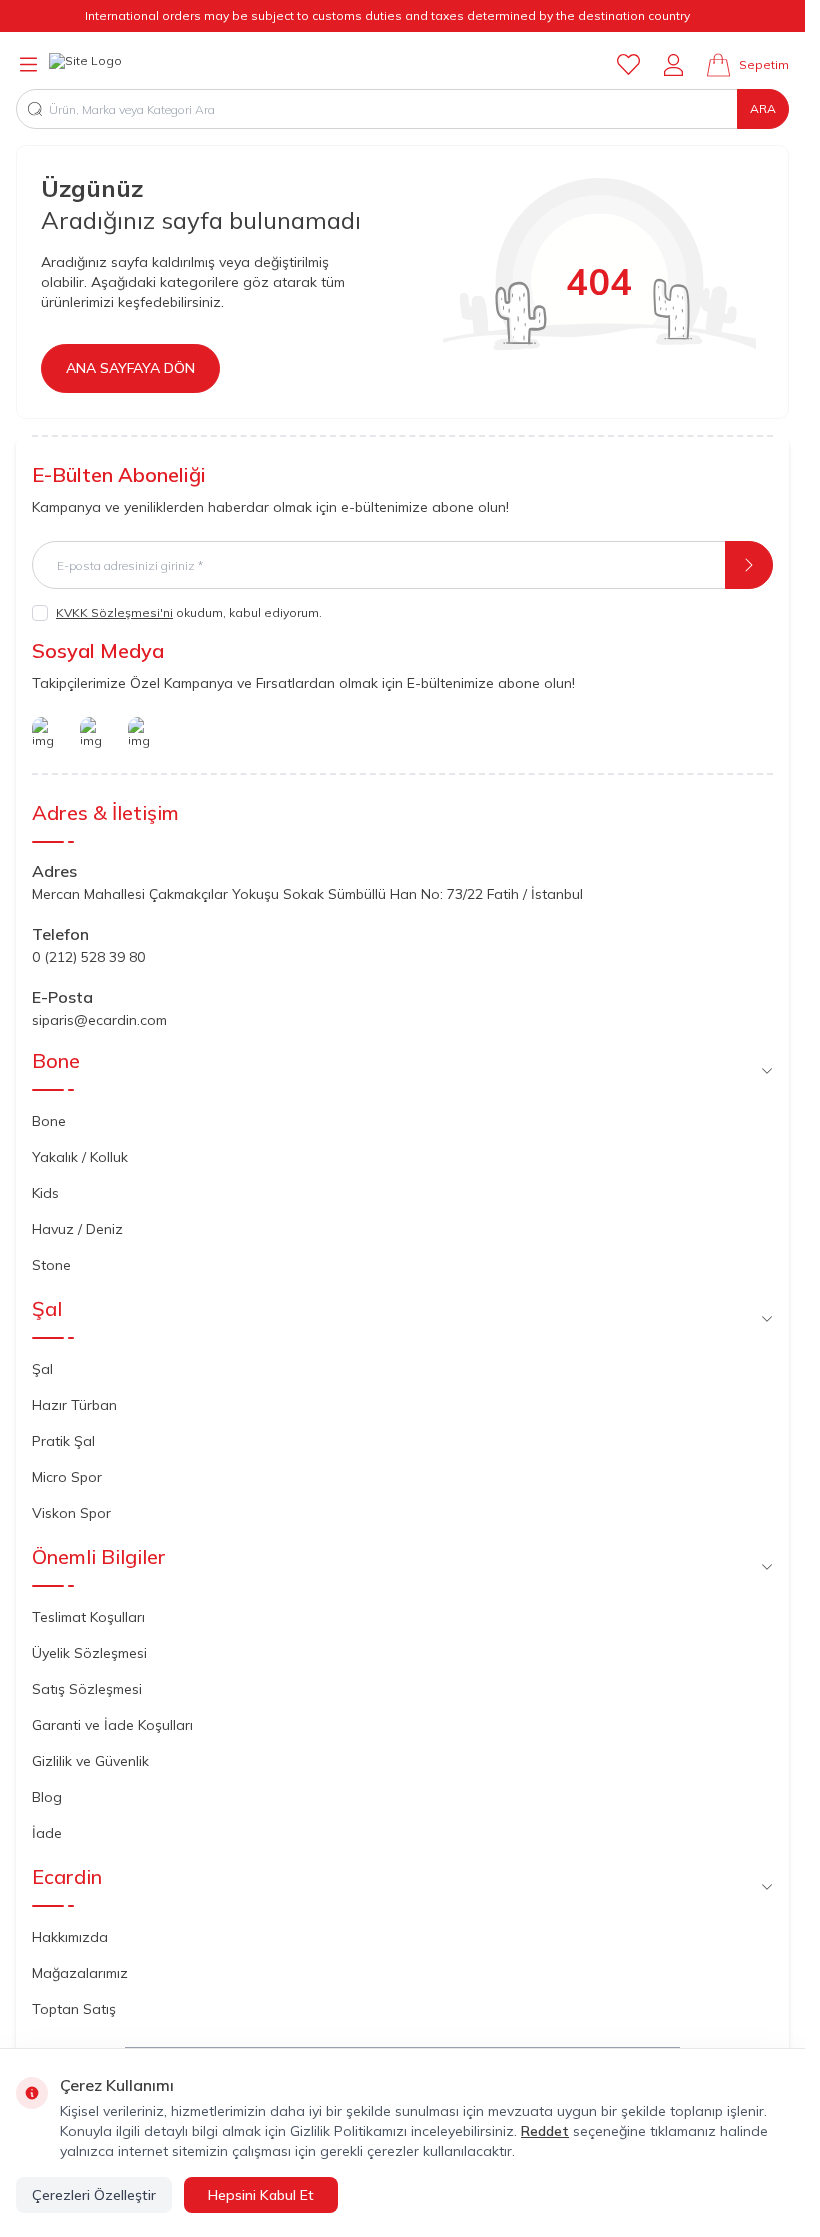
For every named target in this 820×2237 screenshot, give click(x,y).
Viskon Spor (71, 1513)
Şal (42, 1369)
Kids (45, 1193)
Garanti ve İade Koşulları (112, 1725)
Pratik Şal (63, 1441)
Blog (47, 1797)
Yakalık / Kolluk (80, 1157)
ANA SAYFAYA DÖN (130, 368)
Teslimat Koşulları (88, 1617)
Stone (51, 1265)
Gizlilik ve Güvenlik (90, 1761)
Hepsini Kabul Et (261, 2195)
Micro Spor (67, 1477)
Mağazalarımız (80, 1973)
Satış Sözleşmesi (87, 1689)
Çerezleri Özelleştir (94, 2195)
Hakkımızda (70, 1937)
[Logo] (85, 65)
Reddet (545, 2131)
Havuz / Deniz (77, 1229)
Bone (49, 1121)
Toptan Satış (74, 2009)
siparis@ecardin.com (99, 1020)
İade (47, 1833)
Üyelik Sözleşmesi (89, 1653)
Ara (763, 108)
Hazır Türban (74, 1405)
